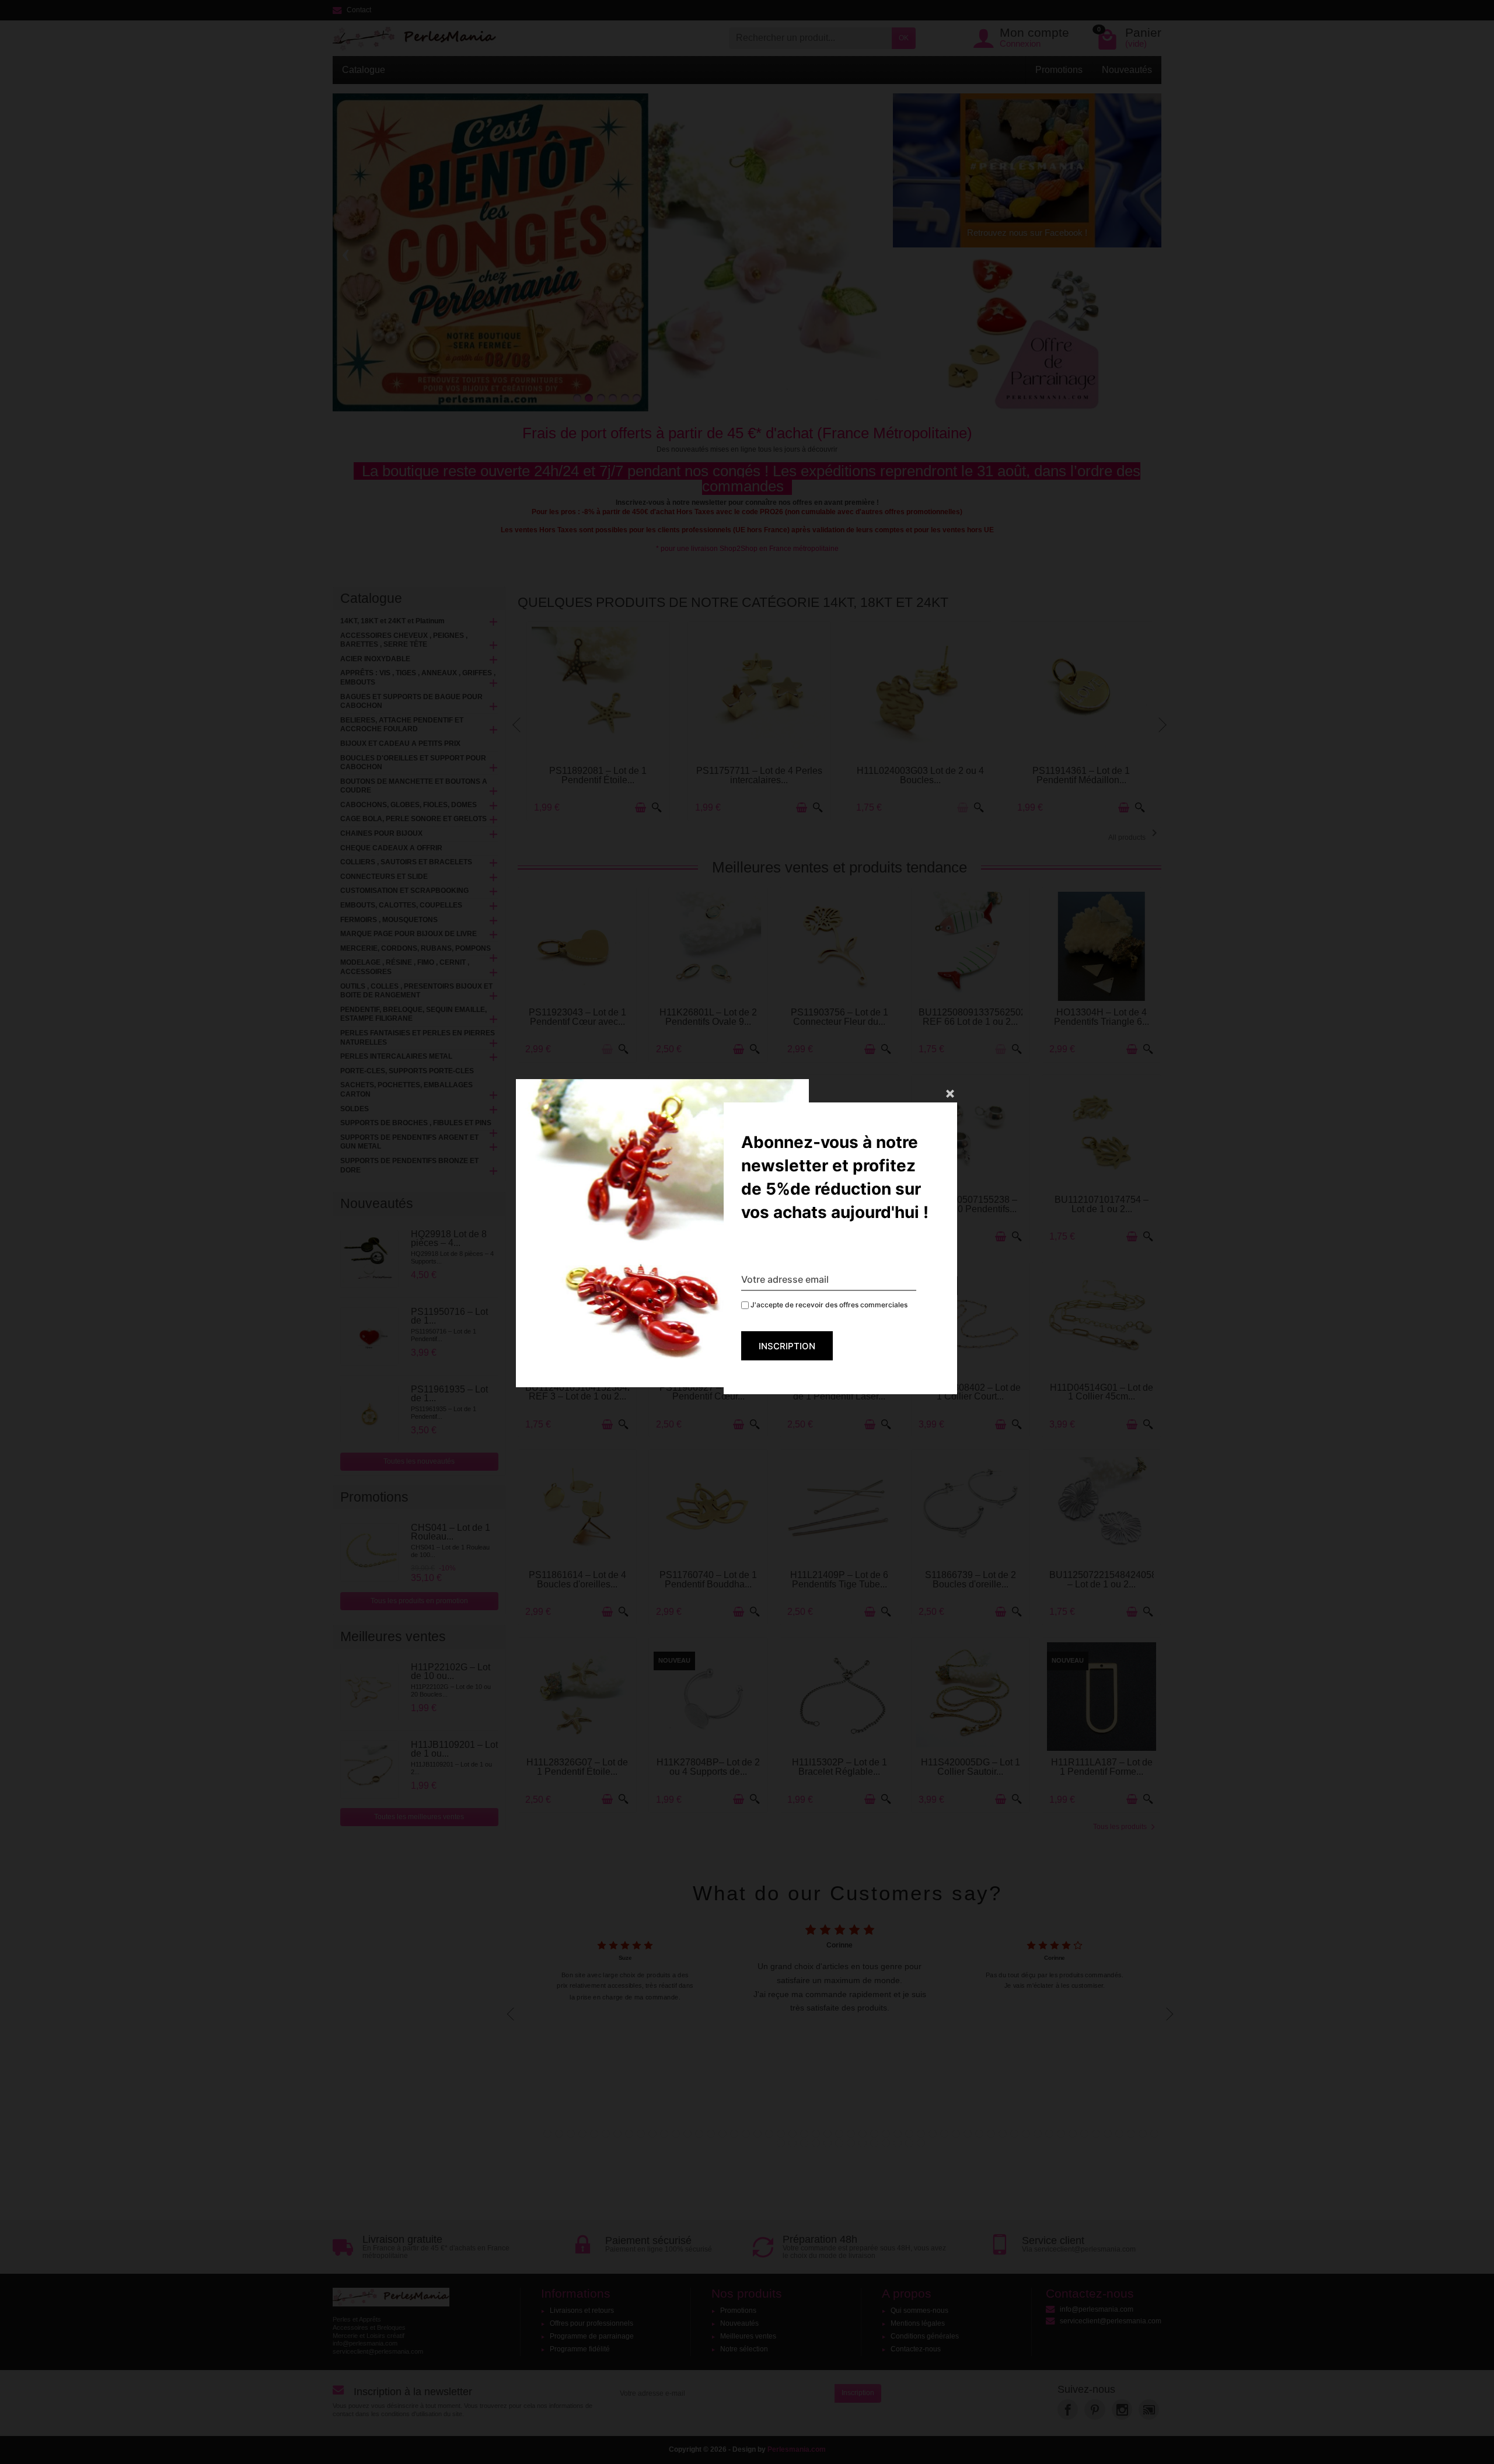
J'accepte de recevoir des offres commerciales (828, 1305)
